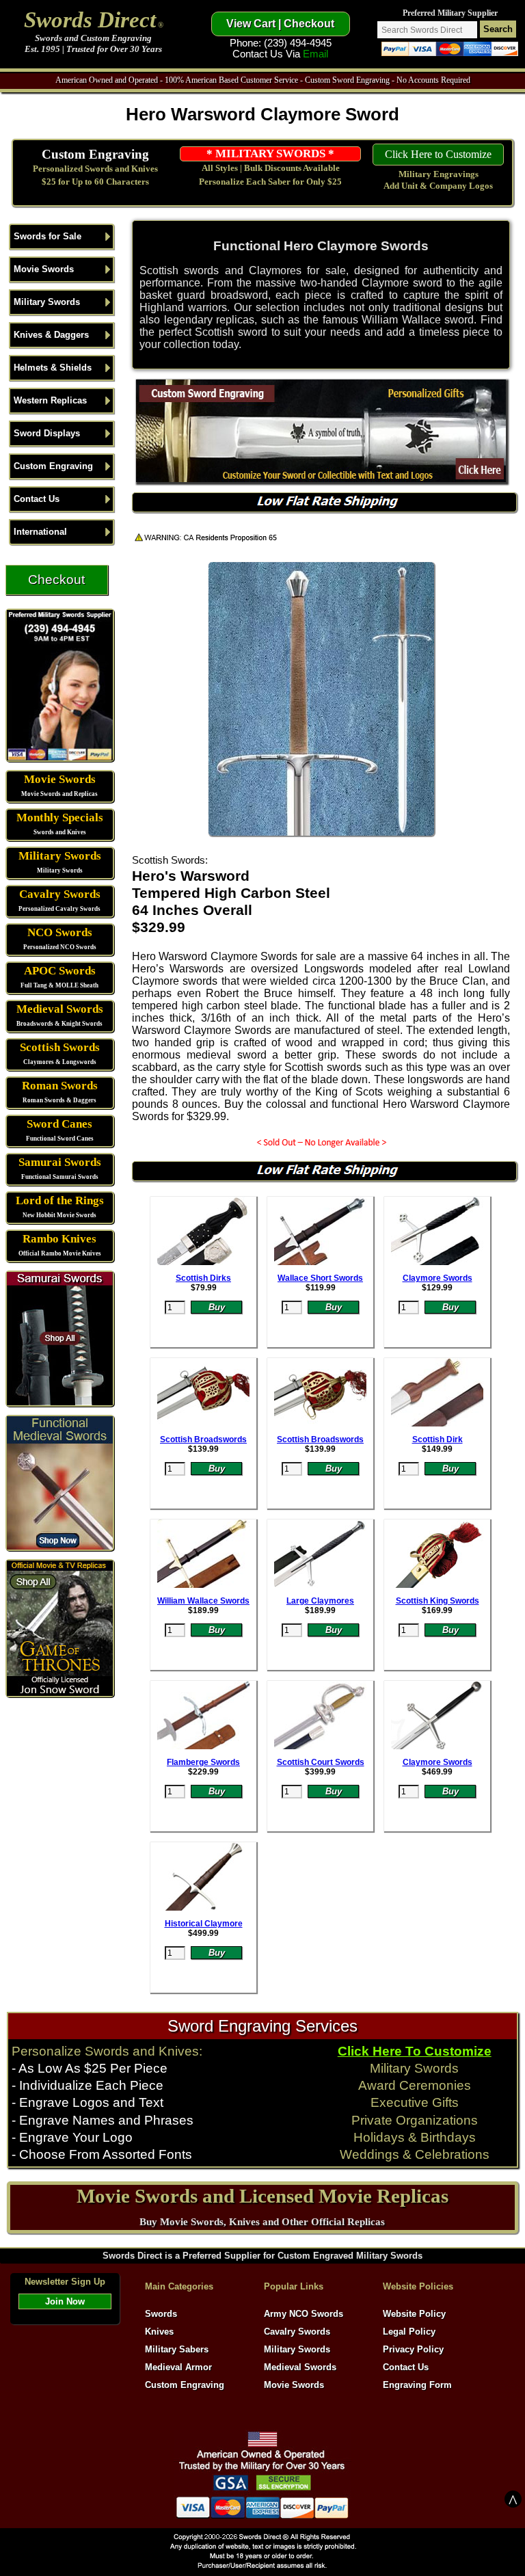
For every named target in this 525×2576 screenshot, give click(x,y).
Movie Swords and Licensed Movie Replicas (262, 2196)
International (40, 532)
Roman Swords (60, 1086)
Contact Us (37, 499)
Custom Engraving (95, 154)
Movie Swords (44, 269)
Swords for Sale (48, 236)
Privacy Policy (413, 2349)
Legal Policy (409, 2332)
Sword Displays (47, 433)
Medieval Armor (178, 2367)
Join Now (65, 2301)
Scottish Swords (60, 1047)
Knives (159, 2332)
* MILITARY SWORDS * (270, 154)
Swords (161, 2314)
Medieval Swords (60, 1009)
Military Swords (47, 302)
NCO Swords (60, 932)
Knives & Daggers (51, 335)
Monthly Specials (60, 818)
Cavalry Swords (60, 894)
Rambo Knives (59, 1239)
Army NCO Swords (304, 2314)
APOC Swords (60, 971)
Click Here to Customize (438, 154)
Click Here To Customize (415, 2051)
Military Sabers (177, 2349)
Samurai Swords (60, 1162)
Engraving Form (417, 2385)
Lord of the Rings (60, 1200)
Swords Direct (90, 19)
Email (315, 54)
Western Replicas (50, 400)
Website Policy (414, 2314)
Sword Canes (59, 1124)
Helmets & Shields (53, 368)
